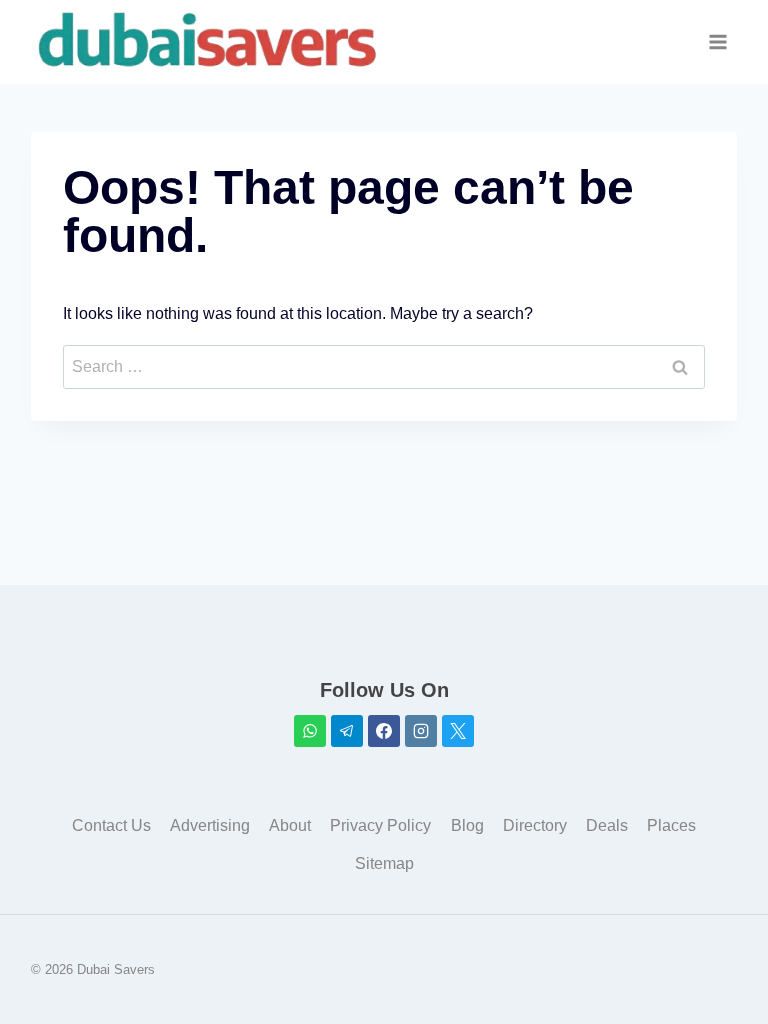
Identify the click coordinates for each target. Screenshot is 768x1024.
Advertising (210, 825)
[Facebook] (384, 731)
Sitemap (384, 863)
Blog (467, 825)
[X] (458, 731)
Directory (535, 825)
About (290, 825)
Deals (607, 825)
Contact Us (111, 825)
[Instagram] (421, 731)
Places (671, 825)
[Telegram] (347, 731)
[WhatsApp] (310, 731)
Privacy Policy (380, 825)
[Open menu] (718, 42)
